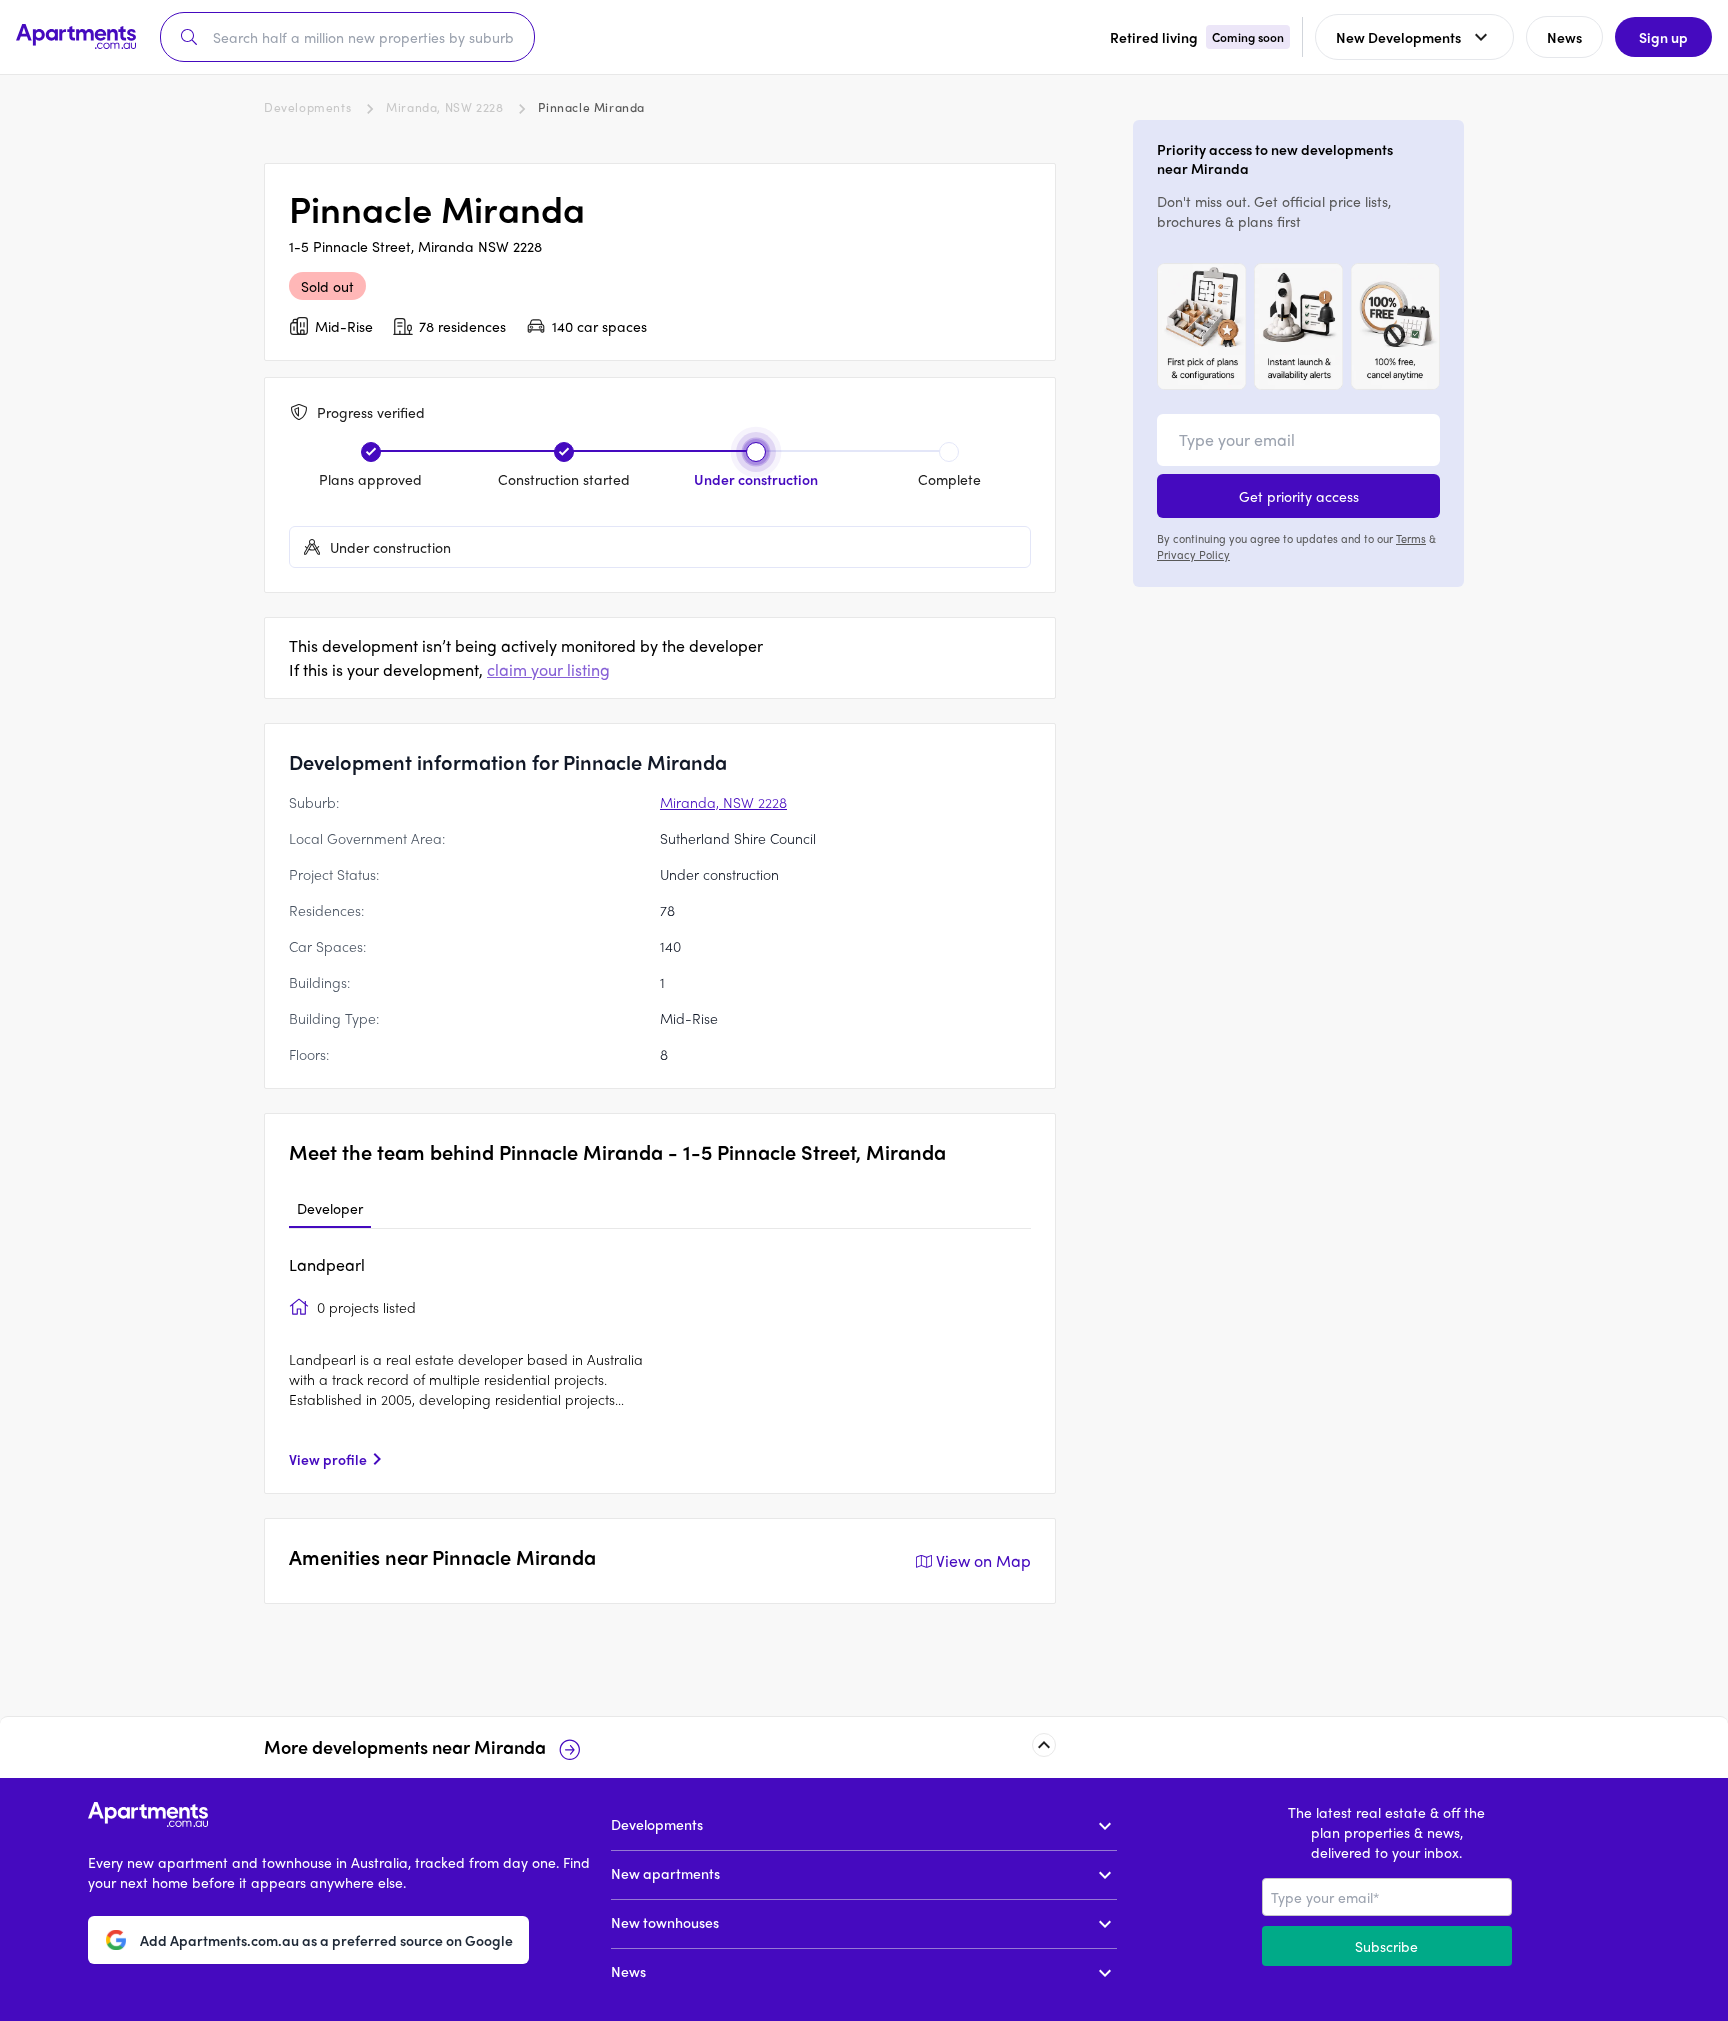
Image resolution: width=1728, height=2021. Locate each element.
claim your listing (548, 669)
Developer (330, 1208)
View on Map (983, 1560)
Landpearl (327, 1264)
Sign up (1663, 37)
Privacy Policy (1193, 554)
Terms (1411, 538)
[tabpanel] (660, 1361)
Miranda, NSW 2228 (444, 107)
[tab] (330, 1209)
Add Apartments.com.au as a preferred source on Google (326, 1939)
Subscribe (1386, 1946)
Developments (307, 107)
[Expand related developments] (1044, 1745)
